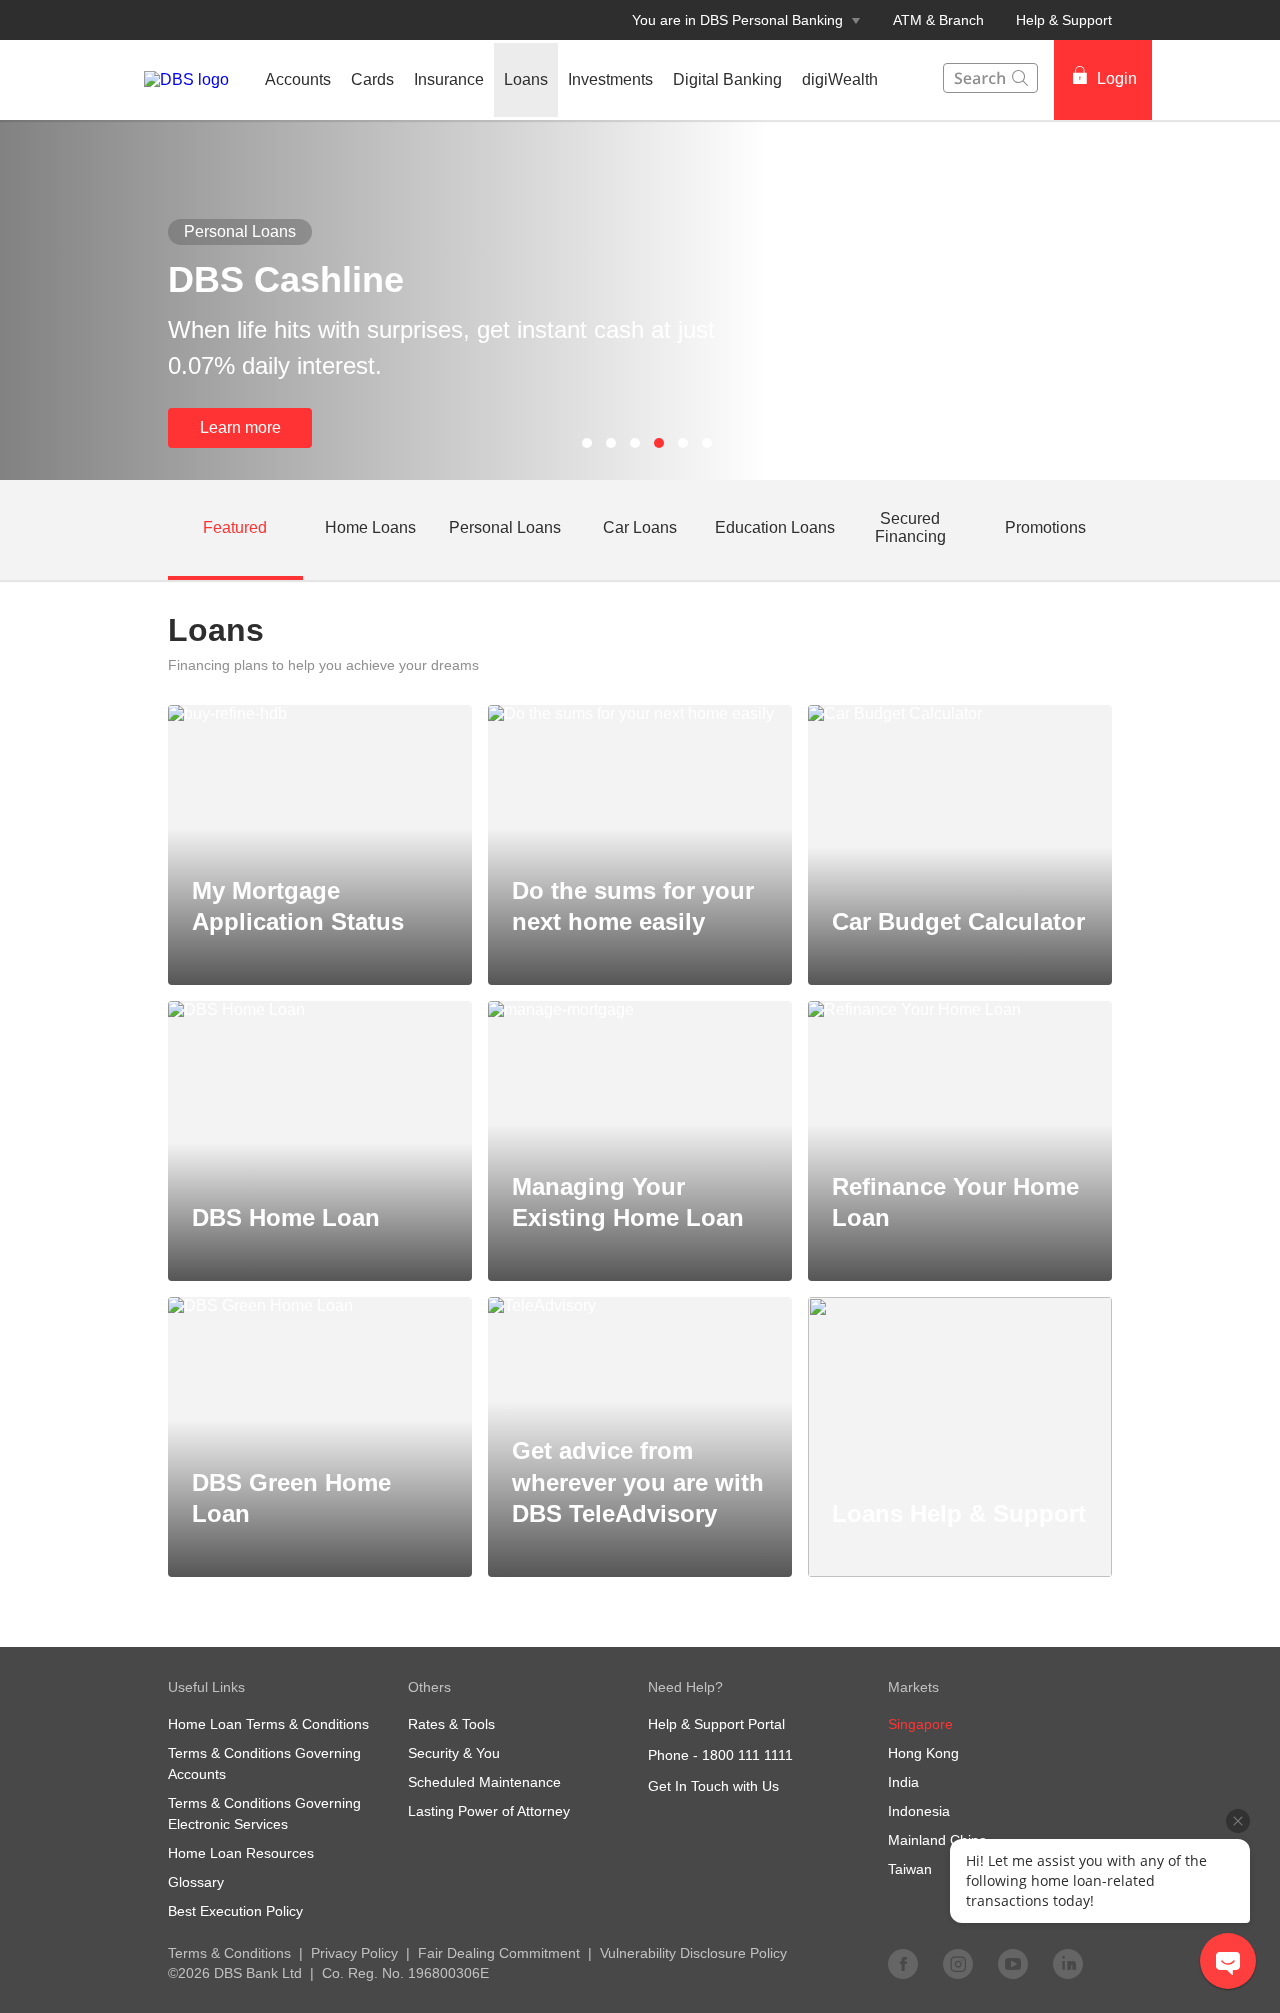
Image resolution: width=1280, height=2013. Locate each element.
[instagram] (958, 1963)
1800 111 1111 (747, 1755)
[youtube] (1013, 1963)
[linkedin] (1068, 1963)
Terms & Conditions (229, 1953)
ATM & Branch (938, 20)
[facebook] (903, 1963)
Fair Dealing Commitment (499, 1953)
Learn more (240, 427)
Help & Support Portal (716, 1724)
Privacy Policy (354, 1953)
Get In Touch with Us (713, 1786)
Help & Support (1064, 20)
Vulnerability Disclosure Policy (693, 1953)
